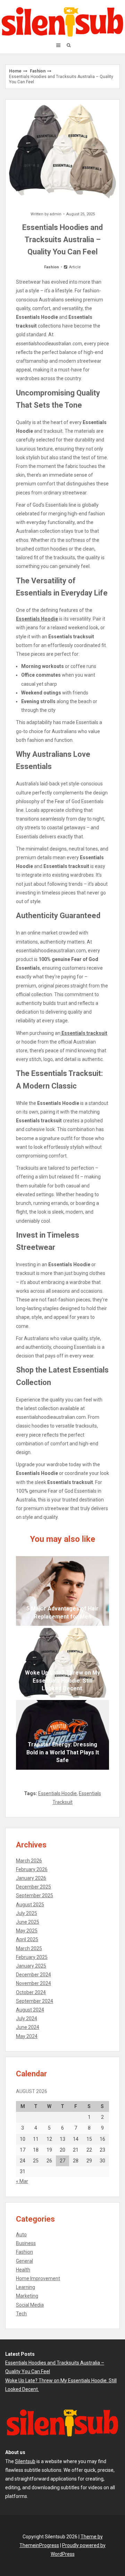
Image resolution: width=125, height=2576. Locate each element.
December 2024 (34, 1975)
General (24, 2261)
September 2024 (35, 2001)
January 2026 (31, 1878)
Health (23, 2270)
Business (26, 2243)
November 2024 (34, 1983)
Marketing (27, 2296)
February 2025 (32, 1957)
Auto (21, 2235)
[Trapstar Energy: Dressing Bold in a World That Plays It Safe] (62, 1735)
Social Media (30, 2305)
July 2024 (27, 2018)
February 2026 (32, 1869)
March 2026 (29, 1861)
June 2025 (28, 1922)
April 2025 (27, 1939)
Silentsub (25, 2461)
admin (56, 214)
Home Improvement (38, 2278)
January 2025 (31, 1966)
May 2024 (27, 2036)
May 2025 (27, 1931)
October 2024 (31, 1992)
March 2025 (29, 1948)
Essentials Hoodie (57, 1793)
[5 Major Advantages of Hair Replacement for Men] (62, 1591)
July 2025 (27, 1913)
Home (15, 71)
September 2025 (35, 1896)
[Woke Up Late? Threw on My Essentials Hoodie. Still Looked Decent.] (62, 1663)
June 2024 (28, 2027)
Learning (26, 2287)
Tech (21, 2314)
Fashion (38, 71)
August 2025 (30, 1905)
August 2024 (30, 2010)
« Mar (22, 2181)
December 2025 (34, 1887)
